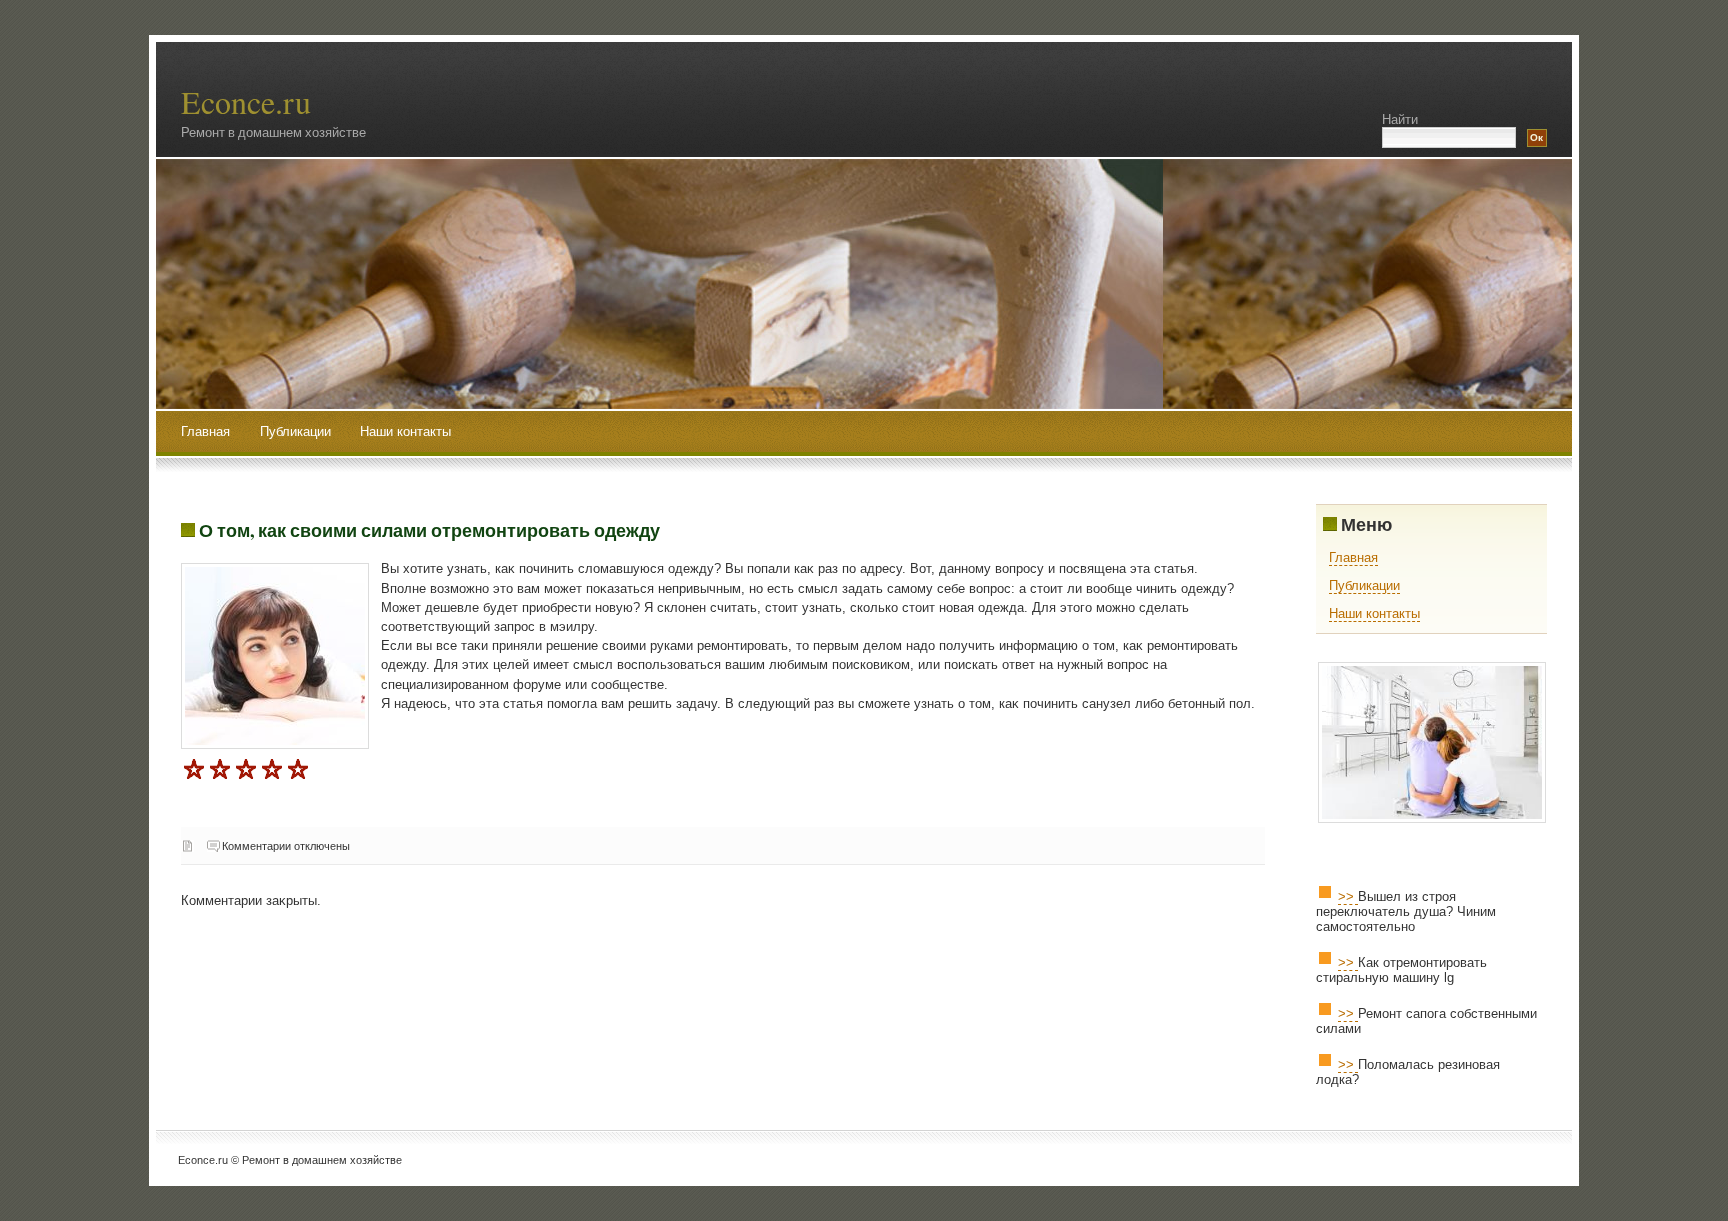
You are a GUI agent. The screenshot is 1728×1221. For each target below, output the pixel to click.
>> (1348, 896)
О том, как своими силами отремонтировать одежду (429, 530)
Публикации (297, 431)
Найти (1400, 119)
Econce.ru (246, 101)
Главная (205, 431)
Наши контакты (405, 431)
